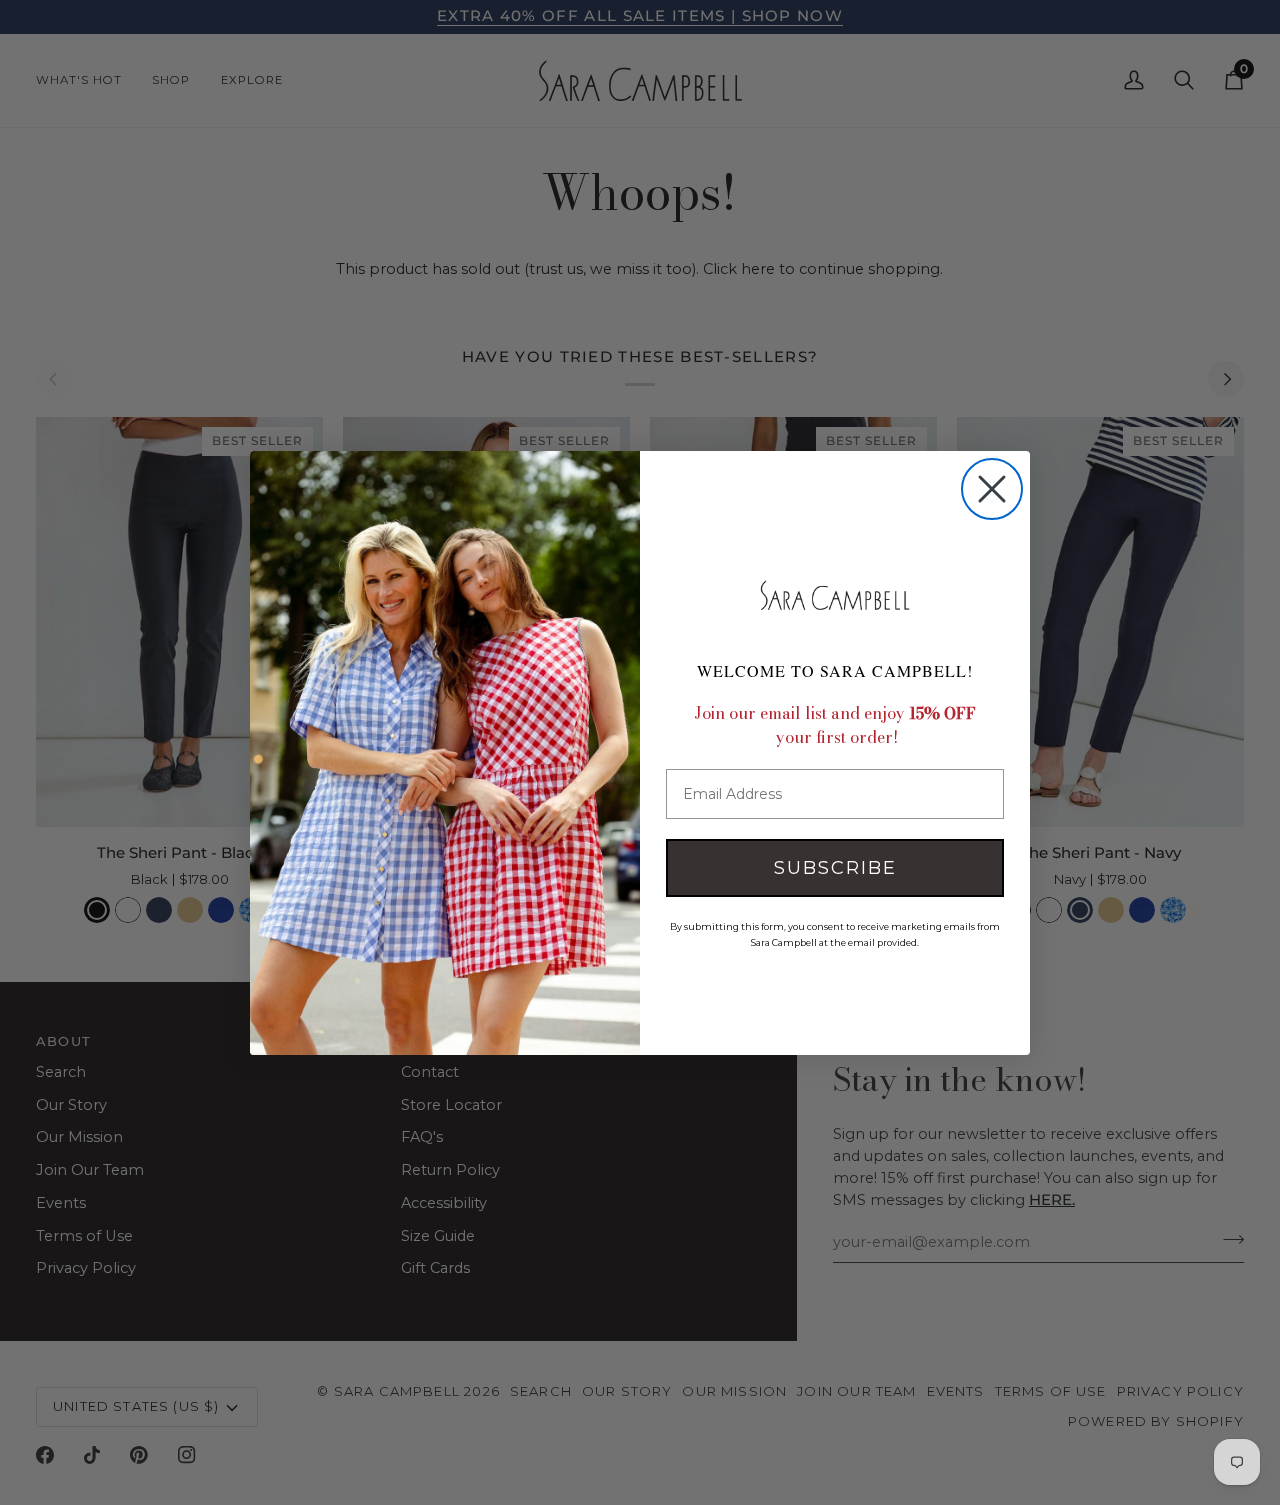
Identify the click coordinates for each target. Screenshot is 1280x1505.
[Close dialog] (992, 489)
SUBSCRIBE (835, 868)
